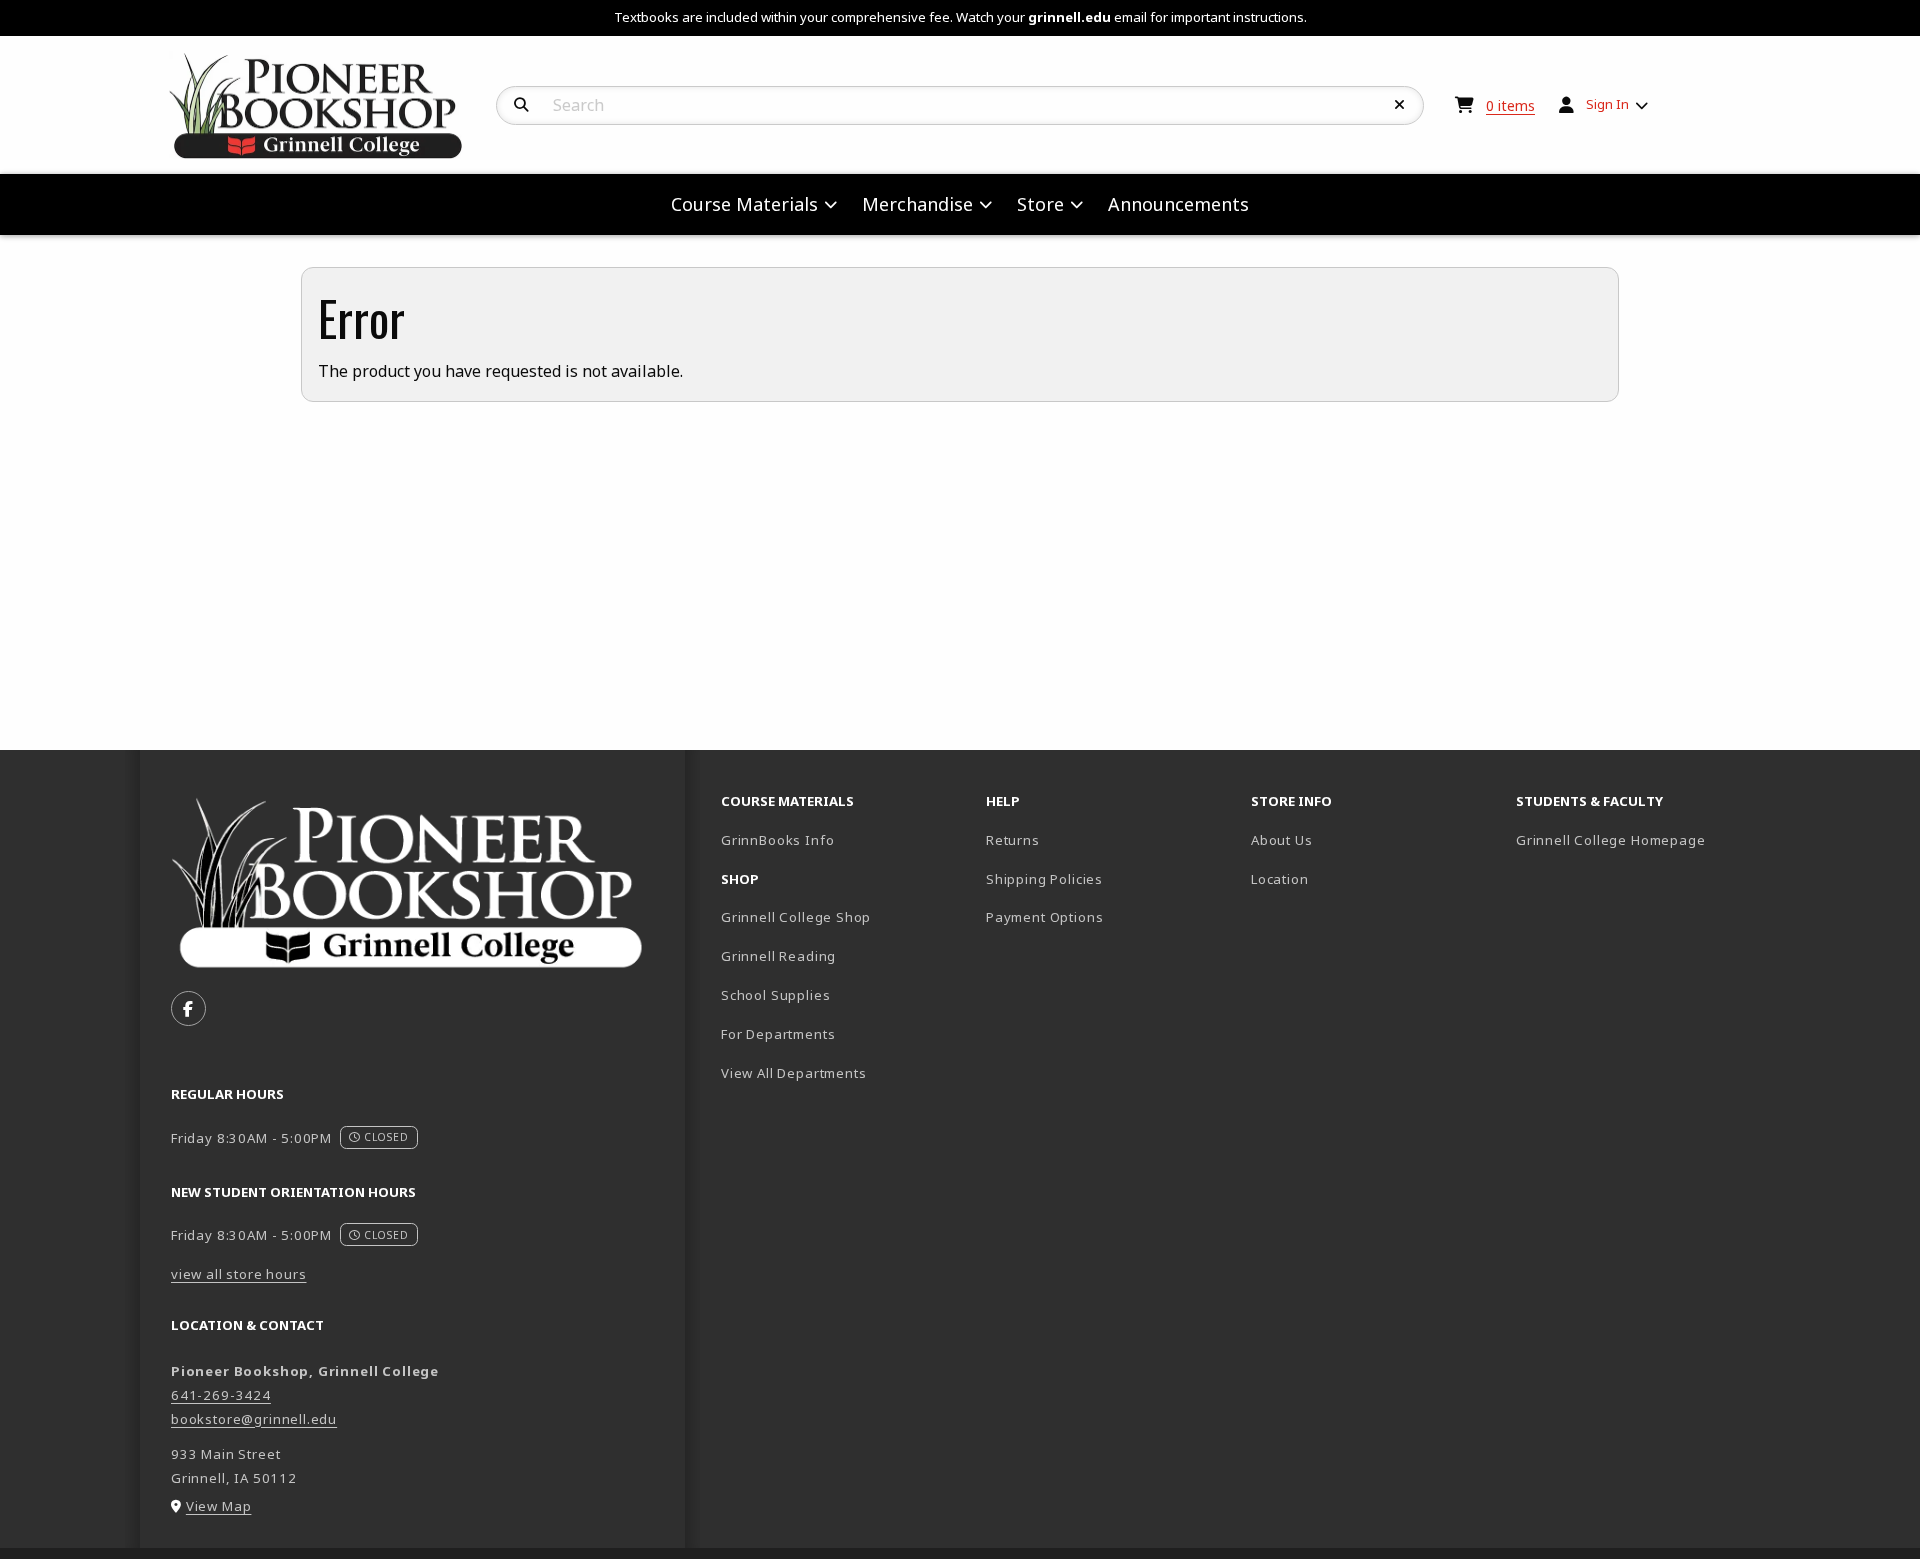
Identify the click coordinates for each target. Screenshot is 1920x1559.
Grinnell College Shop (796, 917)
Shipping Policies (1044, 879)
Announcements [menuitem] (1178, 204)
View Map (219, 1506)
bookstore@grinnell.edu (254, 1419)
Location (1280, 879)
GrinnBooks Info (845, 839)
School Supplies (775, 995)
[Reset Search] (1400, 105)
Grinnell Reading (778, 956)
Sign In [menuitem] (1607, 104)
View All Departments (794, 1073)
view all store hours (239, 1274)
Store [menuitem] (1040, 204)
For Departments (778, 1034)
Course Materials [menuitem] (744, 204)
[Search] (521, 105)
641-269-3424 (221, 1395)
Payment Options (1044, 917)
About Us (1282, 840)
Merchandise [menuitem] (917, 204)
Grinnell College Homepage (1640, 839)
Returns (1013, 840)
